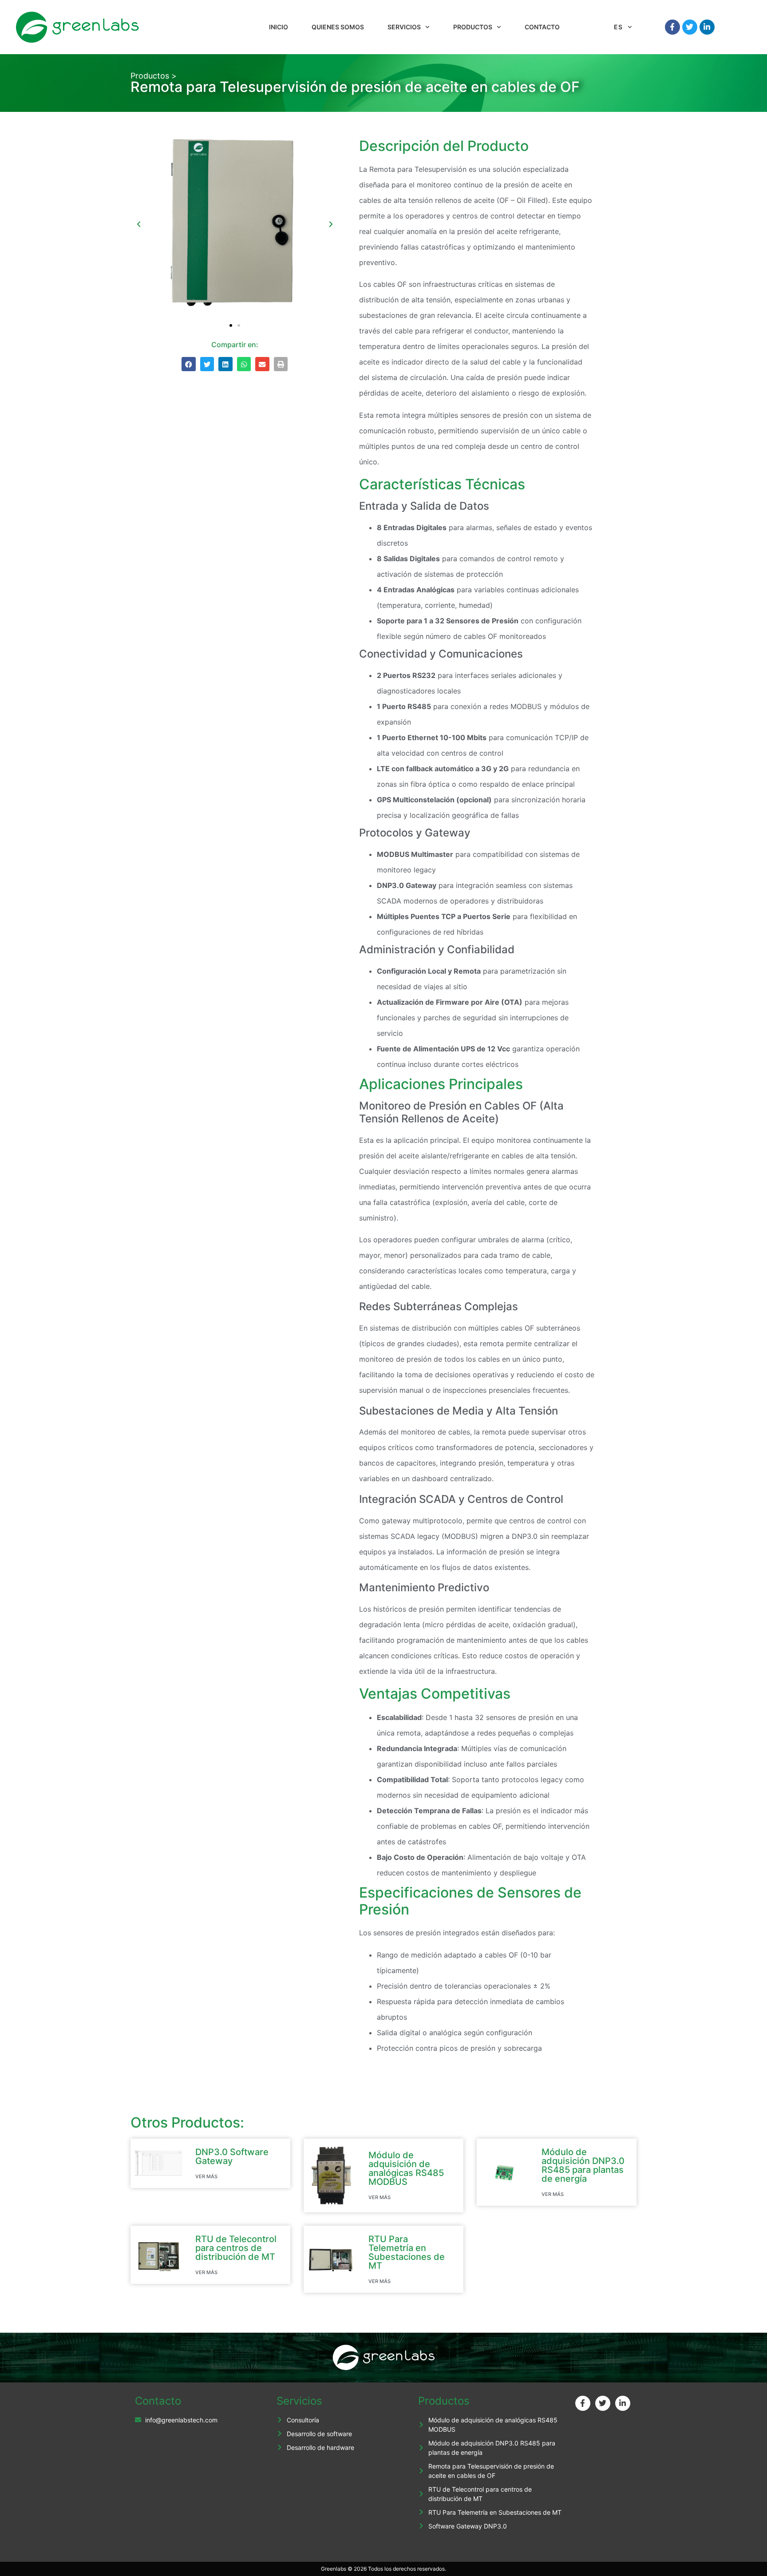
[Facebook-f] (672, 27)
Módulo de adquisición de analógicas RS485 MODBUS (406, 2168)
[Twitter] (690, 27)
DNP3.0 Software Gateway (232, 2156)
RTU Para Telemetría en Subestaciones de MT (407, 2252)
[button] (139, 224)
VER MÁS (206, 2176)
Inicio (279, 27)
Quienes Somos (338, 27)
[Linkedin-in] (707, 27)
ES (619, 27)
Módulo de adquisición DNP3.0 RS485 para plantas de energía (583, 2165)
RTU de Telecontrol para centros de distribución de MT (236, 2248)
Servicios (404, 27)
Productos (473, 27)
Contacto (542, 27)
